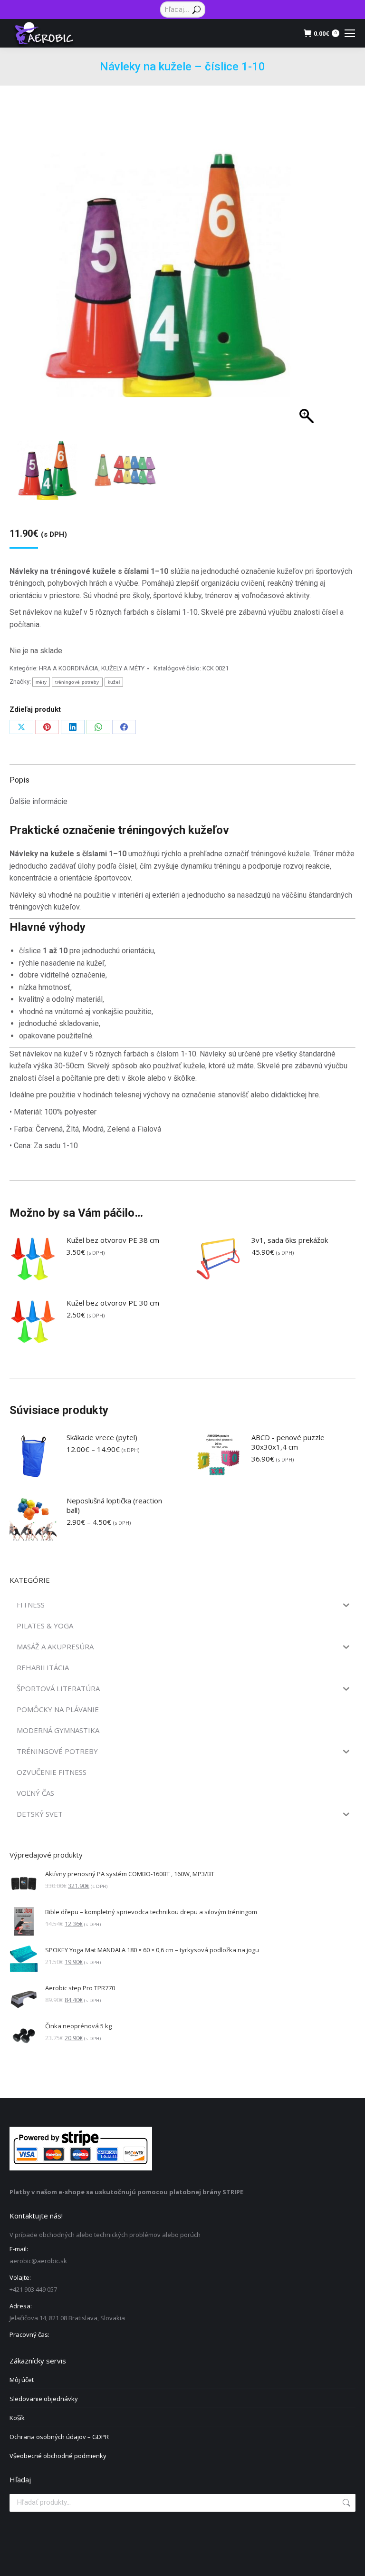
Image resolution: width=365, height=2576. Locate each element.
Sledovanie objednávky (44, 2399)
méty (41, 682)
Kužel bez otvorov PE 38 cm (113, 1240)
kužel (114, 682)
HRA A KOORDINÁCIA (69, 668)
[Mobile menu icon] (350, 33)
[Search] (197, 10)
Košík (17, 2418)
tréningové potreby (77, 682)
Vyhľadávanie (346, 2503)
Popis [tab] (19, 780)
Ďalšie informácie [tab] (38, 801)
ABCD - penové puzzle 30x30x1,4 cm (288, 1442)
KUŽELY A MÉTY (123, 668)
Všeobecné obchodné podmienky (58, 2456)
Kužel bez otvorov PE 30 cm (113, 1303)
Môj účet (22, 2380)
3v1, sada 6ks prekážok (290, 1240)
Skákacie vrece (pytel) (102, 1437)
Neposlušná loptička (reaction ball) (114, 1505)
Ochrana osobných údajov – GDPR (59, 2437)
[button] (302, 285)
